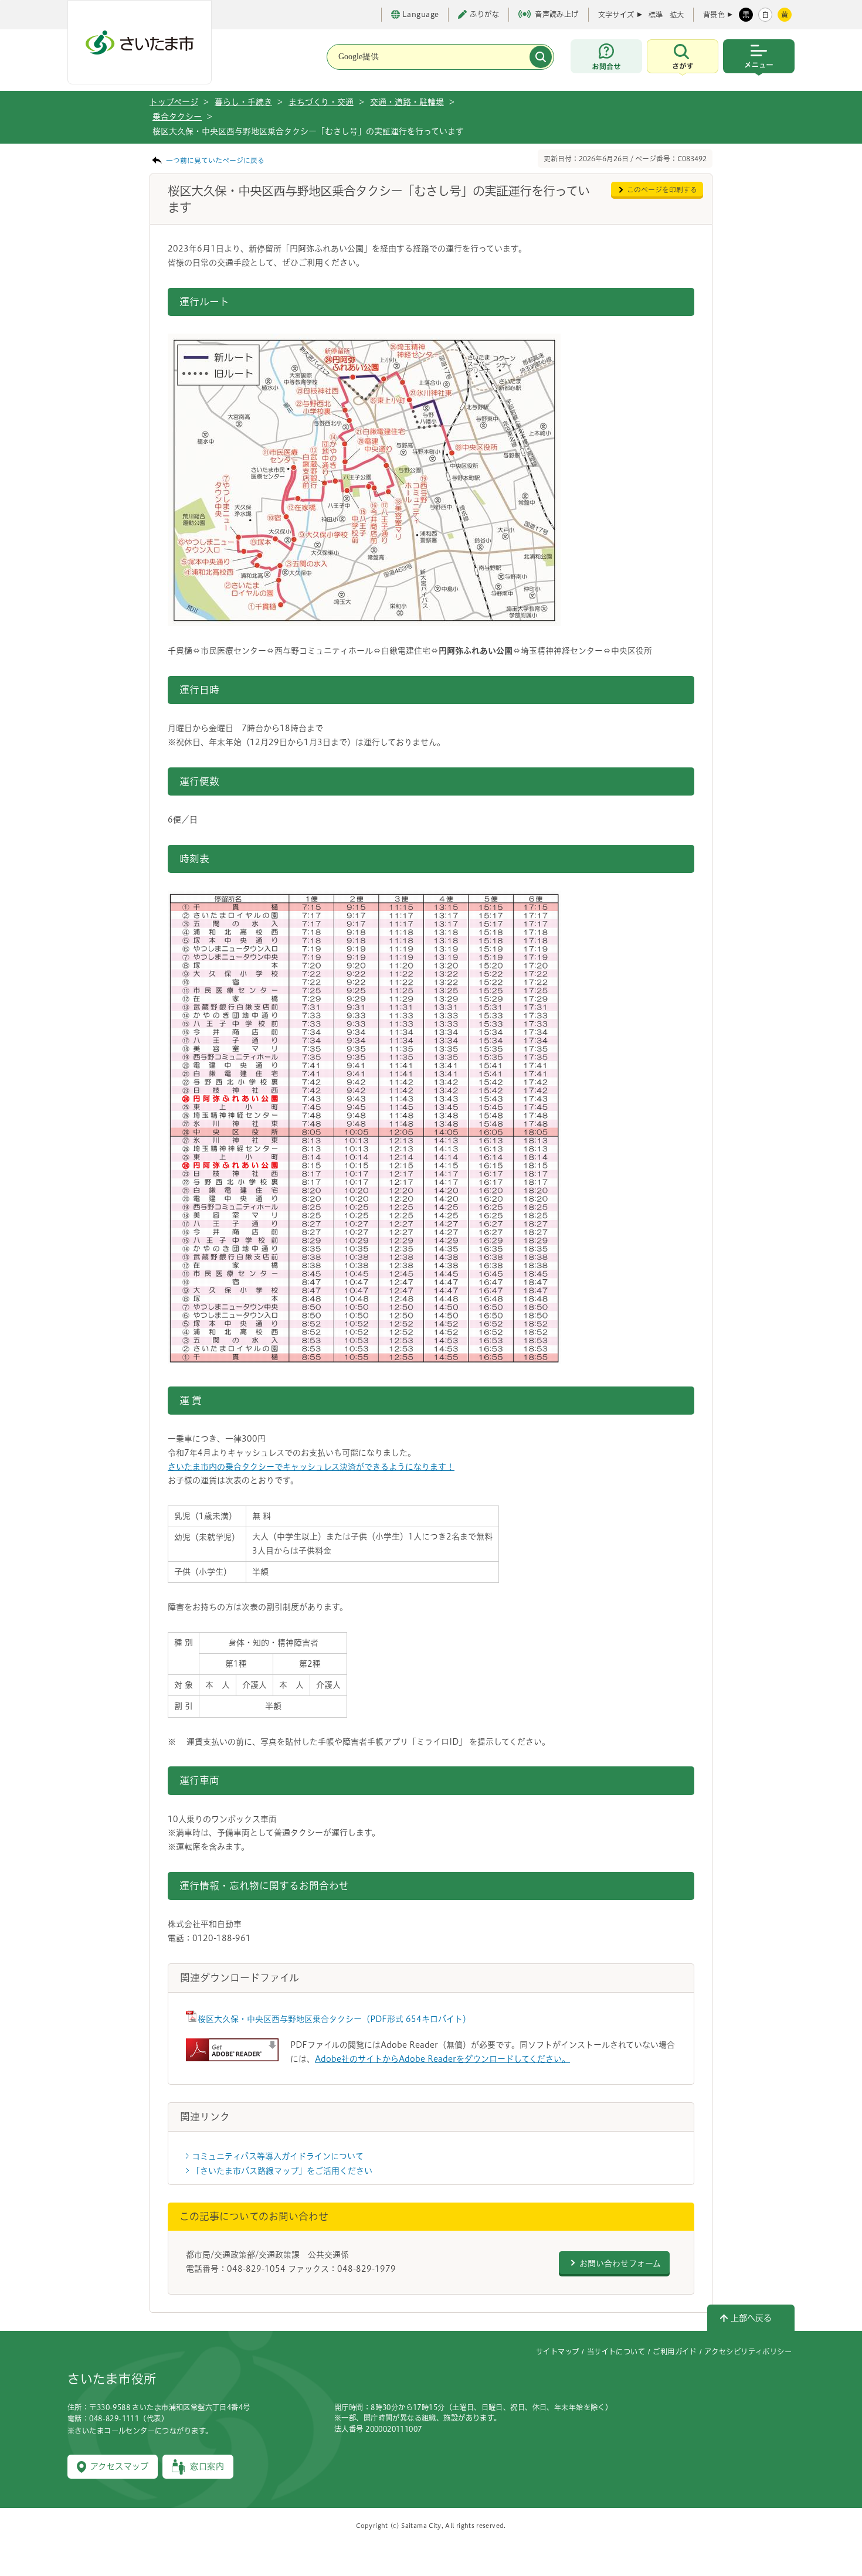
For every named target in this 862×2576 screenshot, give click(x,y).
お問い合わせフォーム (620, 2264)
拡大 (677, 15)
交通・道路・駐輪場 (407, 102)
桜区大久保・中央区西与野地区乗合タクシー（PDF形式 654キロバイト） (334, 2019)
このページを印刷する (662, 190)
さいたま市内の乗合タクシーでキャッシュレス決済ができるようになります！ (311, 1467)
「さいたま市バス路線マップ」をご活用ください (282, 2171)
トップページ (174, 102)
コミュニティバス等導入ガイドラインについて (278, 2156)
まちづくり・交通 (321, 102)
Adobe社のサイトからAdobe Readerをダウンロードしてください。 (442, 2059)
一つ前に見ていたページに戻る (215, 160)
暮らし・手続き (243, 102)
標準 (656, 15)
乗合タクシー (177, 117)
